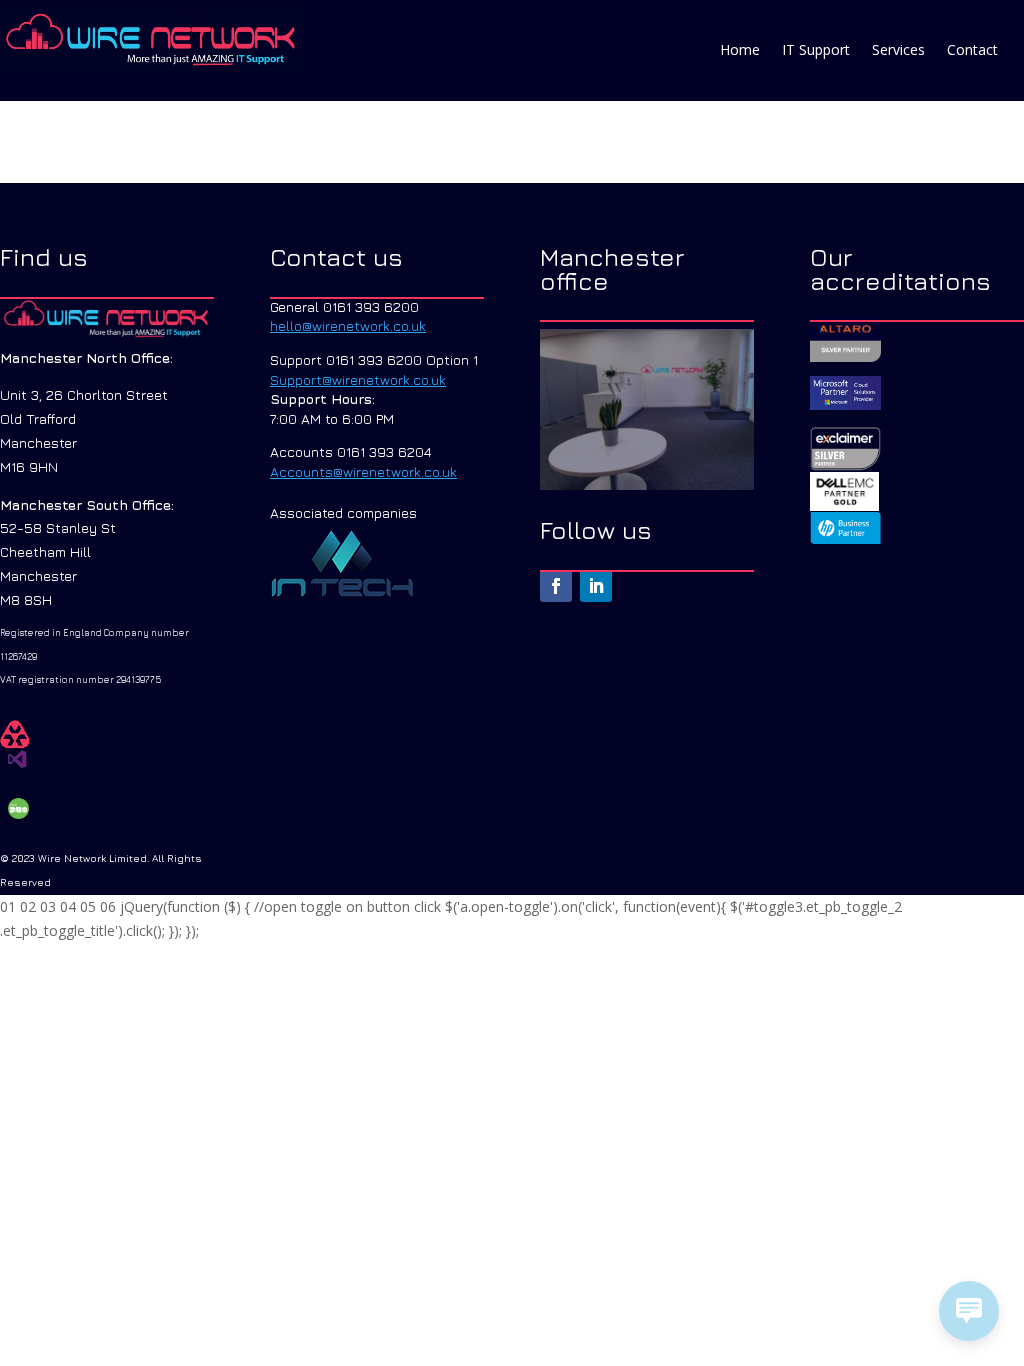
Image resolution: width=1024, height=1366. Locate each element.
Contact (972, 51)
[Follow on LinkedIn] (596, 586)
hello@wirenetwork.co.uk (348, 325)
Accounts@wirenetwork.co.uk (363, 471)
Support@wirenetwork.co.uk (358, 379)
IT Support (816, 51)
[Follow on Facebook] (556, 586)
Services (898, 51)
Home (740, 51)
